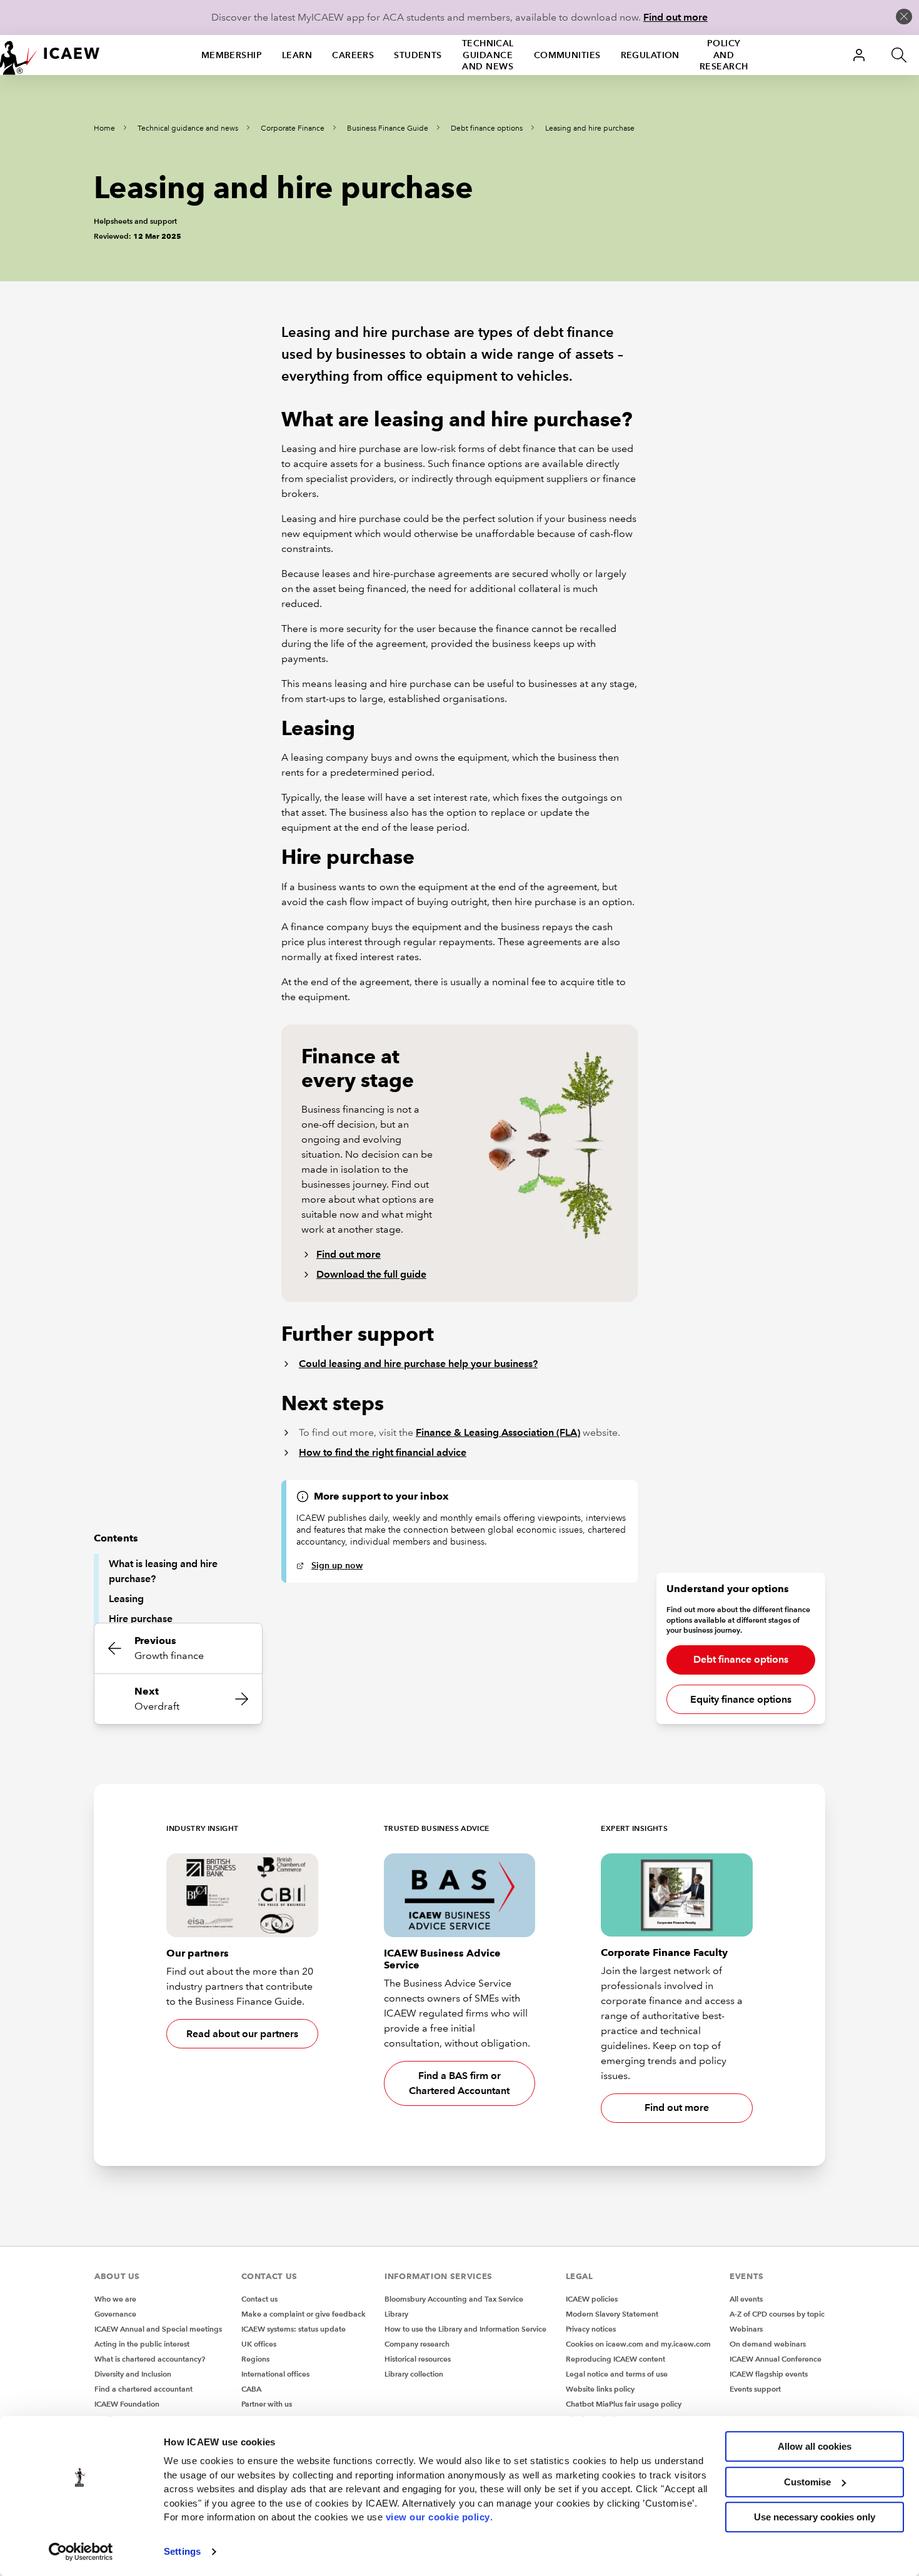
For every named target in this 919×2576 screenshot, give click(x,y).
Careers (353, 55)
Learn (297, 55)
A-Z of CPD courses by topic (777, 2314)
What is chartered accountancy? (150, 2359)
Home (104, 128)
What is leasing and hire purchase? (163, 1571)
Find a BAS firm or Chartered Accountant (459, 2083)
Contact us (259, 2299)
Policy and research (724, 55)
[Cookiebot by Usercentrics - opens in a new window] (81, 2552)
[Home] (50, 55)
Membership (232, 55)
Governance (115, 2314)
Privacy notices (591, 2329)
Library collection (414, 2374)
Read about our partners (242, 2034)
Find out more (675, 17)
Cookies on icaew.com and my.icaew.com (638, 2344)
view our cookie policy (438, 2517)
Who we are (115, 2299)
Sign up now (337, 1565)
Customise (807, 2482)
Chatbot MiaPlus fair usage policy (624, 2404)
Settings (182, 2551)
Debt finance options (487, 128)
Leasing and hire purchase (590, 128)
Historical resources (418, 2359)
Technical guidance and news (488, 55)
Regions (255, 2359)
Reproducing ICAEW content (615, 2359)
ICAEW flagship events (769, 2374)
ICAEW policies (592, 2299)
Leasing (126, 1599)
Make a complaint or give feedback (304, 2314)
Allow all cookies (815, 2446)
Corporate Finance (293, 128)
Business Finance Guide (388, 128)
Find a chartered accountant (143, 2389)
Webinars (746, 2329)
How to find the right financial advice (383, 1452)
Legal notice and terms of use (617, 2374)
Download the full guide (371, 1274)
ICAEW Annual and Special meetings (158, 2329)
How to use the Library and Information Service (465, 2329)
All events (746, 2299)
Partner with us (267, 2404)
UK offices (259, 2344)
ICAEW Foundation (127, 2404)
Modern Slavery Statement (612, 2314)
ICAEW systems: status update (294, 2329)
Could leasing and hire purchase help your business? (418, 1364)
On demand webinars (768, 2344)
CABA (251, 2389)
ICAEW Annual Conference (776, 2359)
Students (418, 55)
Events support (755, 2389)
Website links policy (600, 2389)
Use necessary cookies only (815, 2517)
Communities (567, 55)
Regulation (650, 55)
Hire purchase (141, 1619)
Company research (417, 2344)
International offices (275, 2374)
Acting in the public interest (142, 2344)
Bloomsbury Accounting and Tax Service (454, 2299)
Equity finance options (741, 1699)
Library (396, 2314)
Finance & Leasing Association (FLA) (498, 1432)
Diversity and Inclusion (133, 2374)
